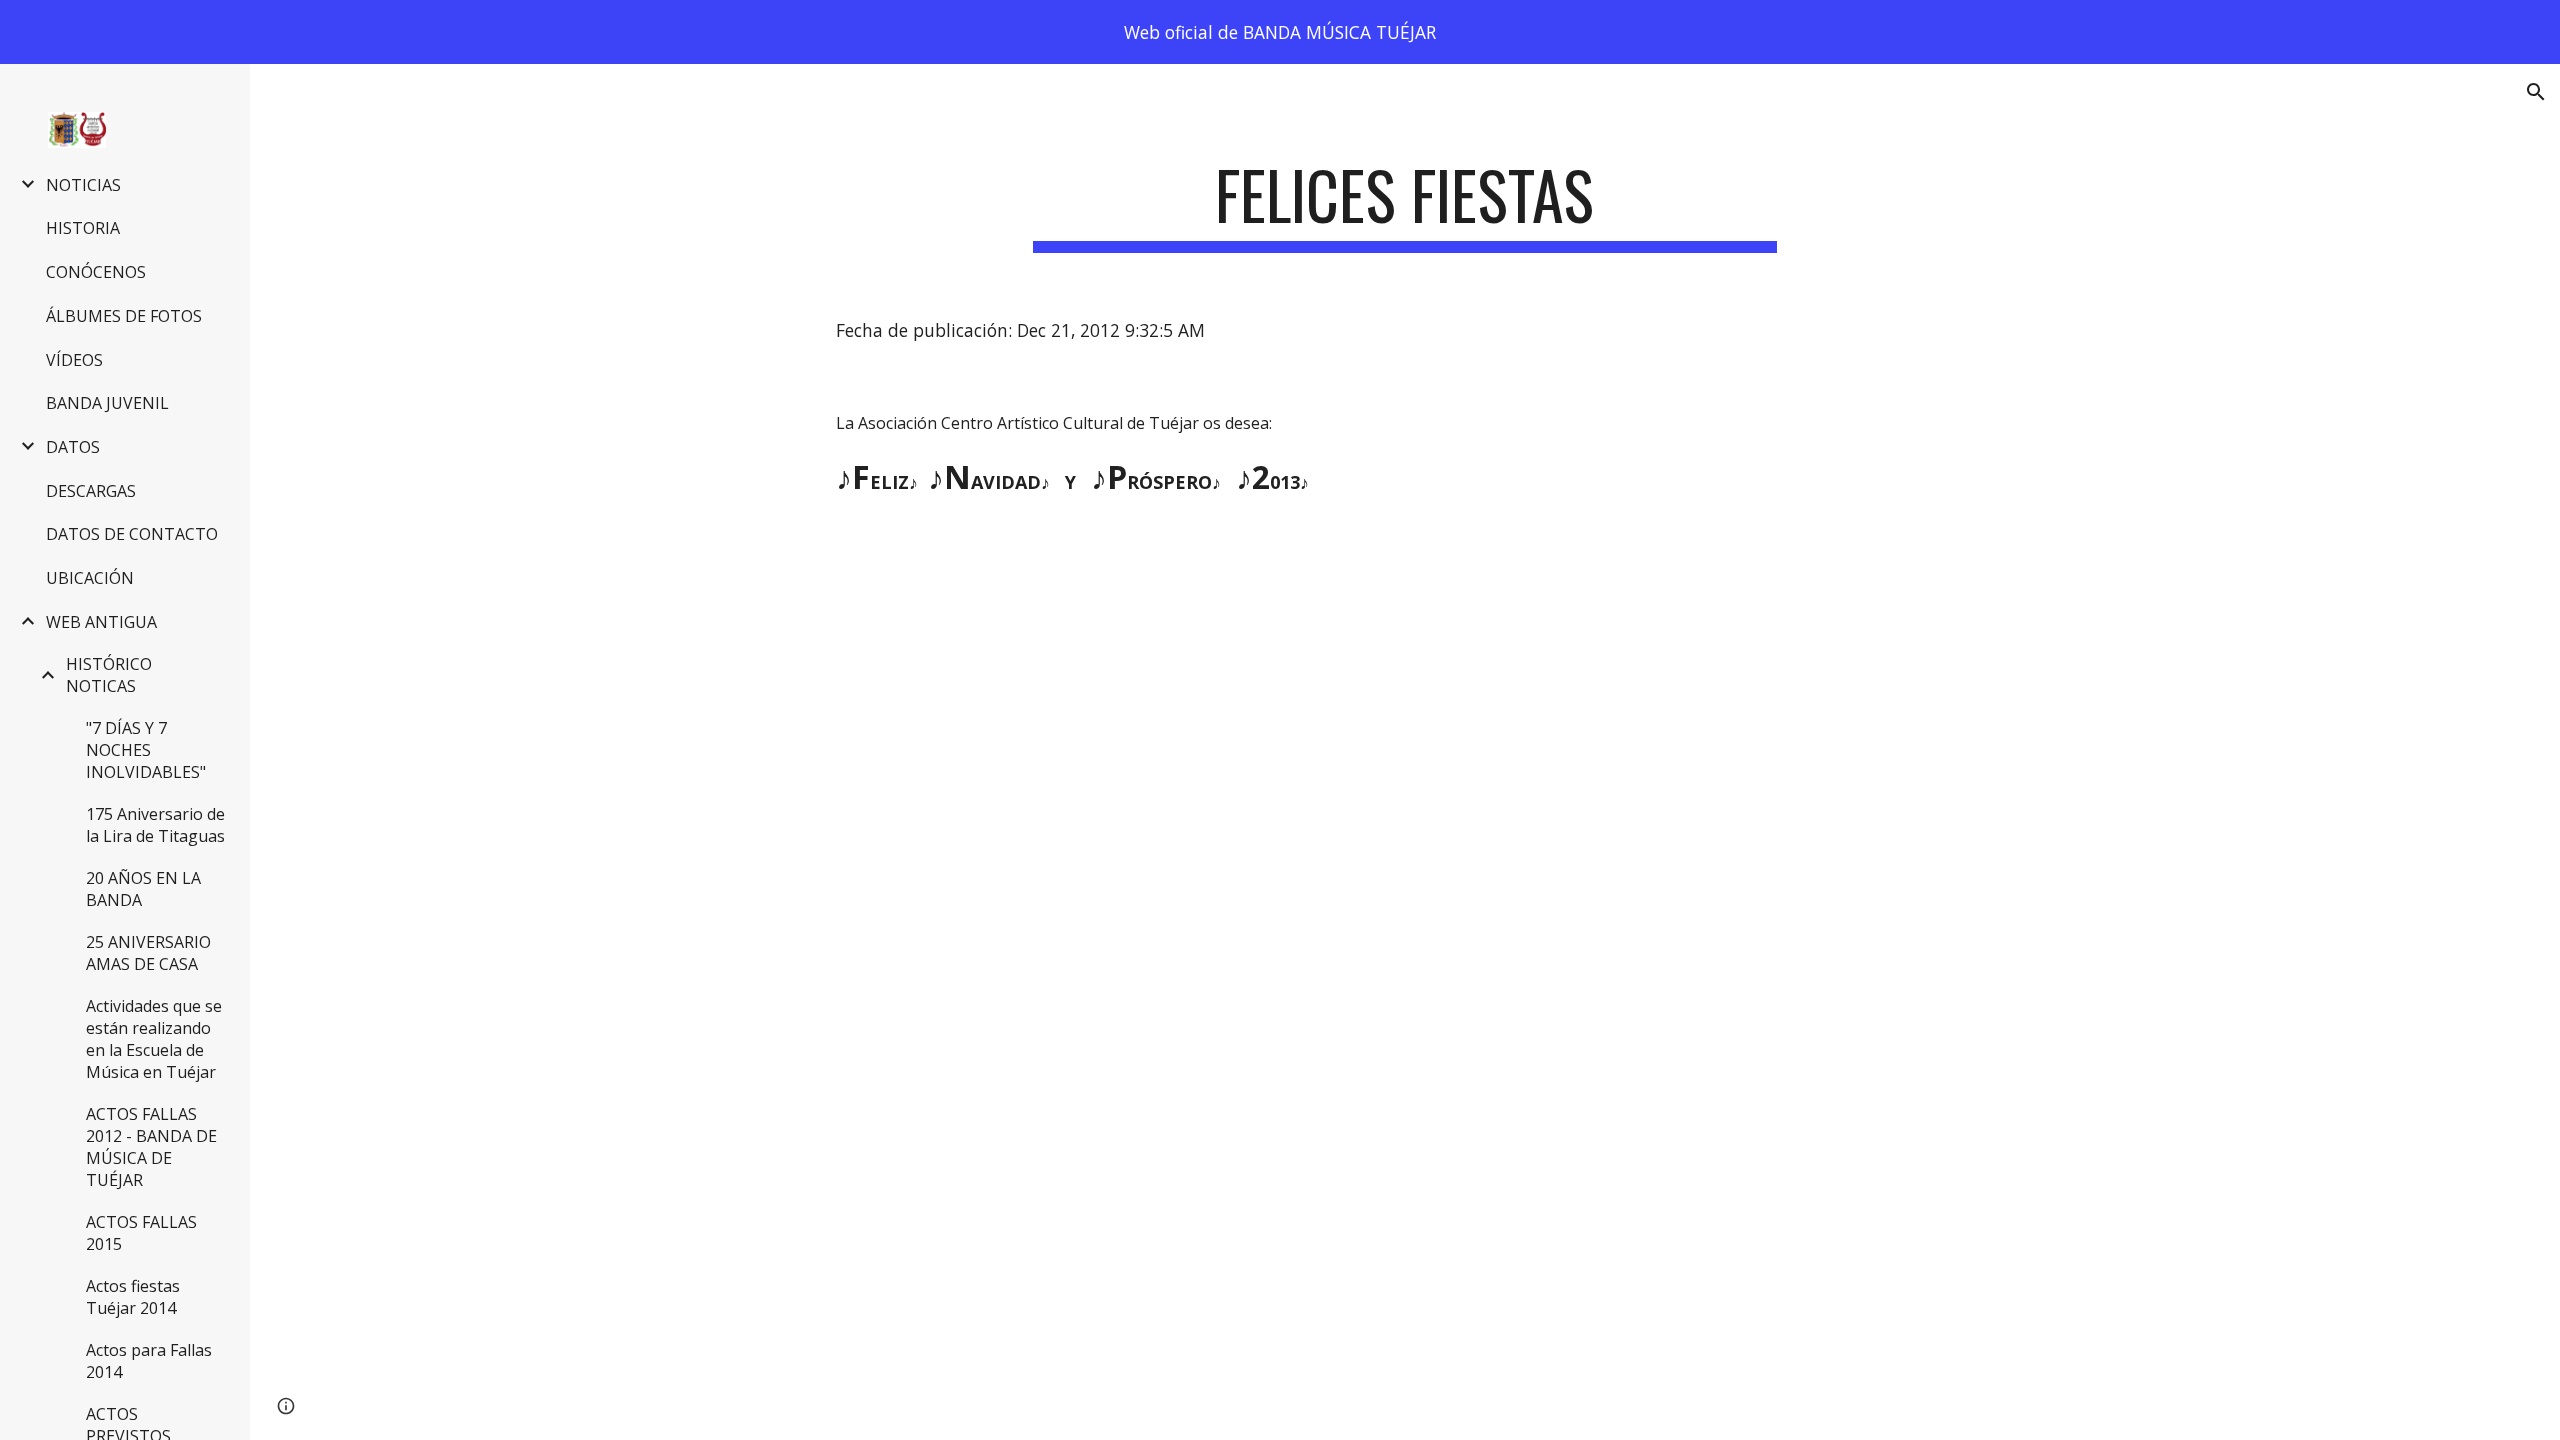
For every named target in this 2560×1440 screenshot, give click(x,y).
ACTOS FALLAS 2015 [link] (141, 1233)
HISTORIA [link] (83, 228)
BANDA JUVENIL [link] (107, 403)
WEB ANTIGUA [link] (101, 622)
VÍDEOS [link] (74, 360)
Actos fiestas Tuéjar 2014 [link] (133, 1297)
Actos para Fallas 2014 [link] (149, 1361)
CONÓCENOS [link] (96, 272)
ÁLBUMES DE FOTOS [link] (124, 316)
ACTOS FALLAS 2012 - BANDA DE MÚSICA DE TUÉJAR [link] (151, 1147)
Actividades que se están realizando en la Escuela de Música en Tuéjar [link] (154, 1039)
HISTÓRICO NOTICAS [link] (109, 675)
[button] (2536, 92)
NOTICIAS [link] (83, 185)
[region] (1280, 32)
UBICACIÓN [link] (90, 578)
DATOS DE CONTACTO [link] (132, 534)
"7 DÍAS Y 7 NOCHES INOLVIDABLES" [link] (146, 750)
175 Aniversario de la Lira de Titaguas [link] (155, 825)
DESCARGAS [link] (91, 491)
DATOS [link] (73, 447)
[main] (1405, 204)
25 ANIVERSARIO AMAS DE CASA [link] (148, 953)
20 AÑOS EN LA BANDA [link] (143, 889)
